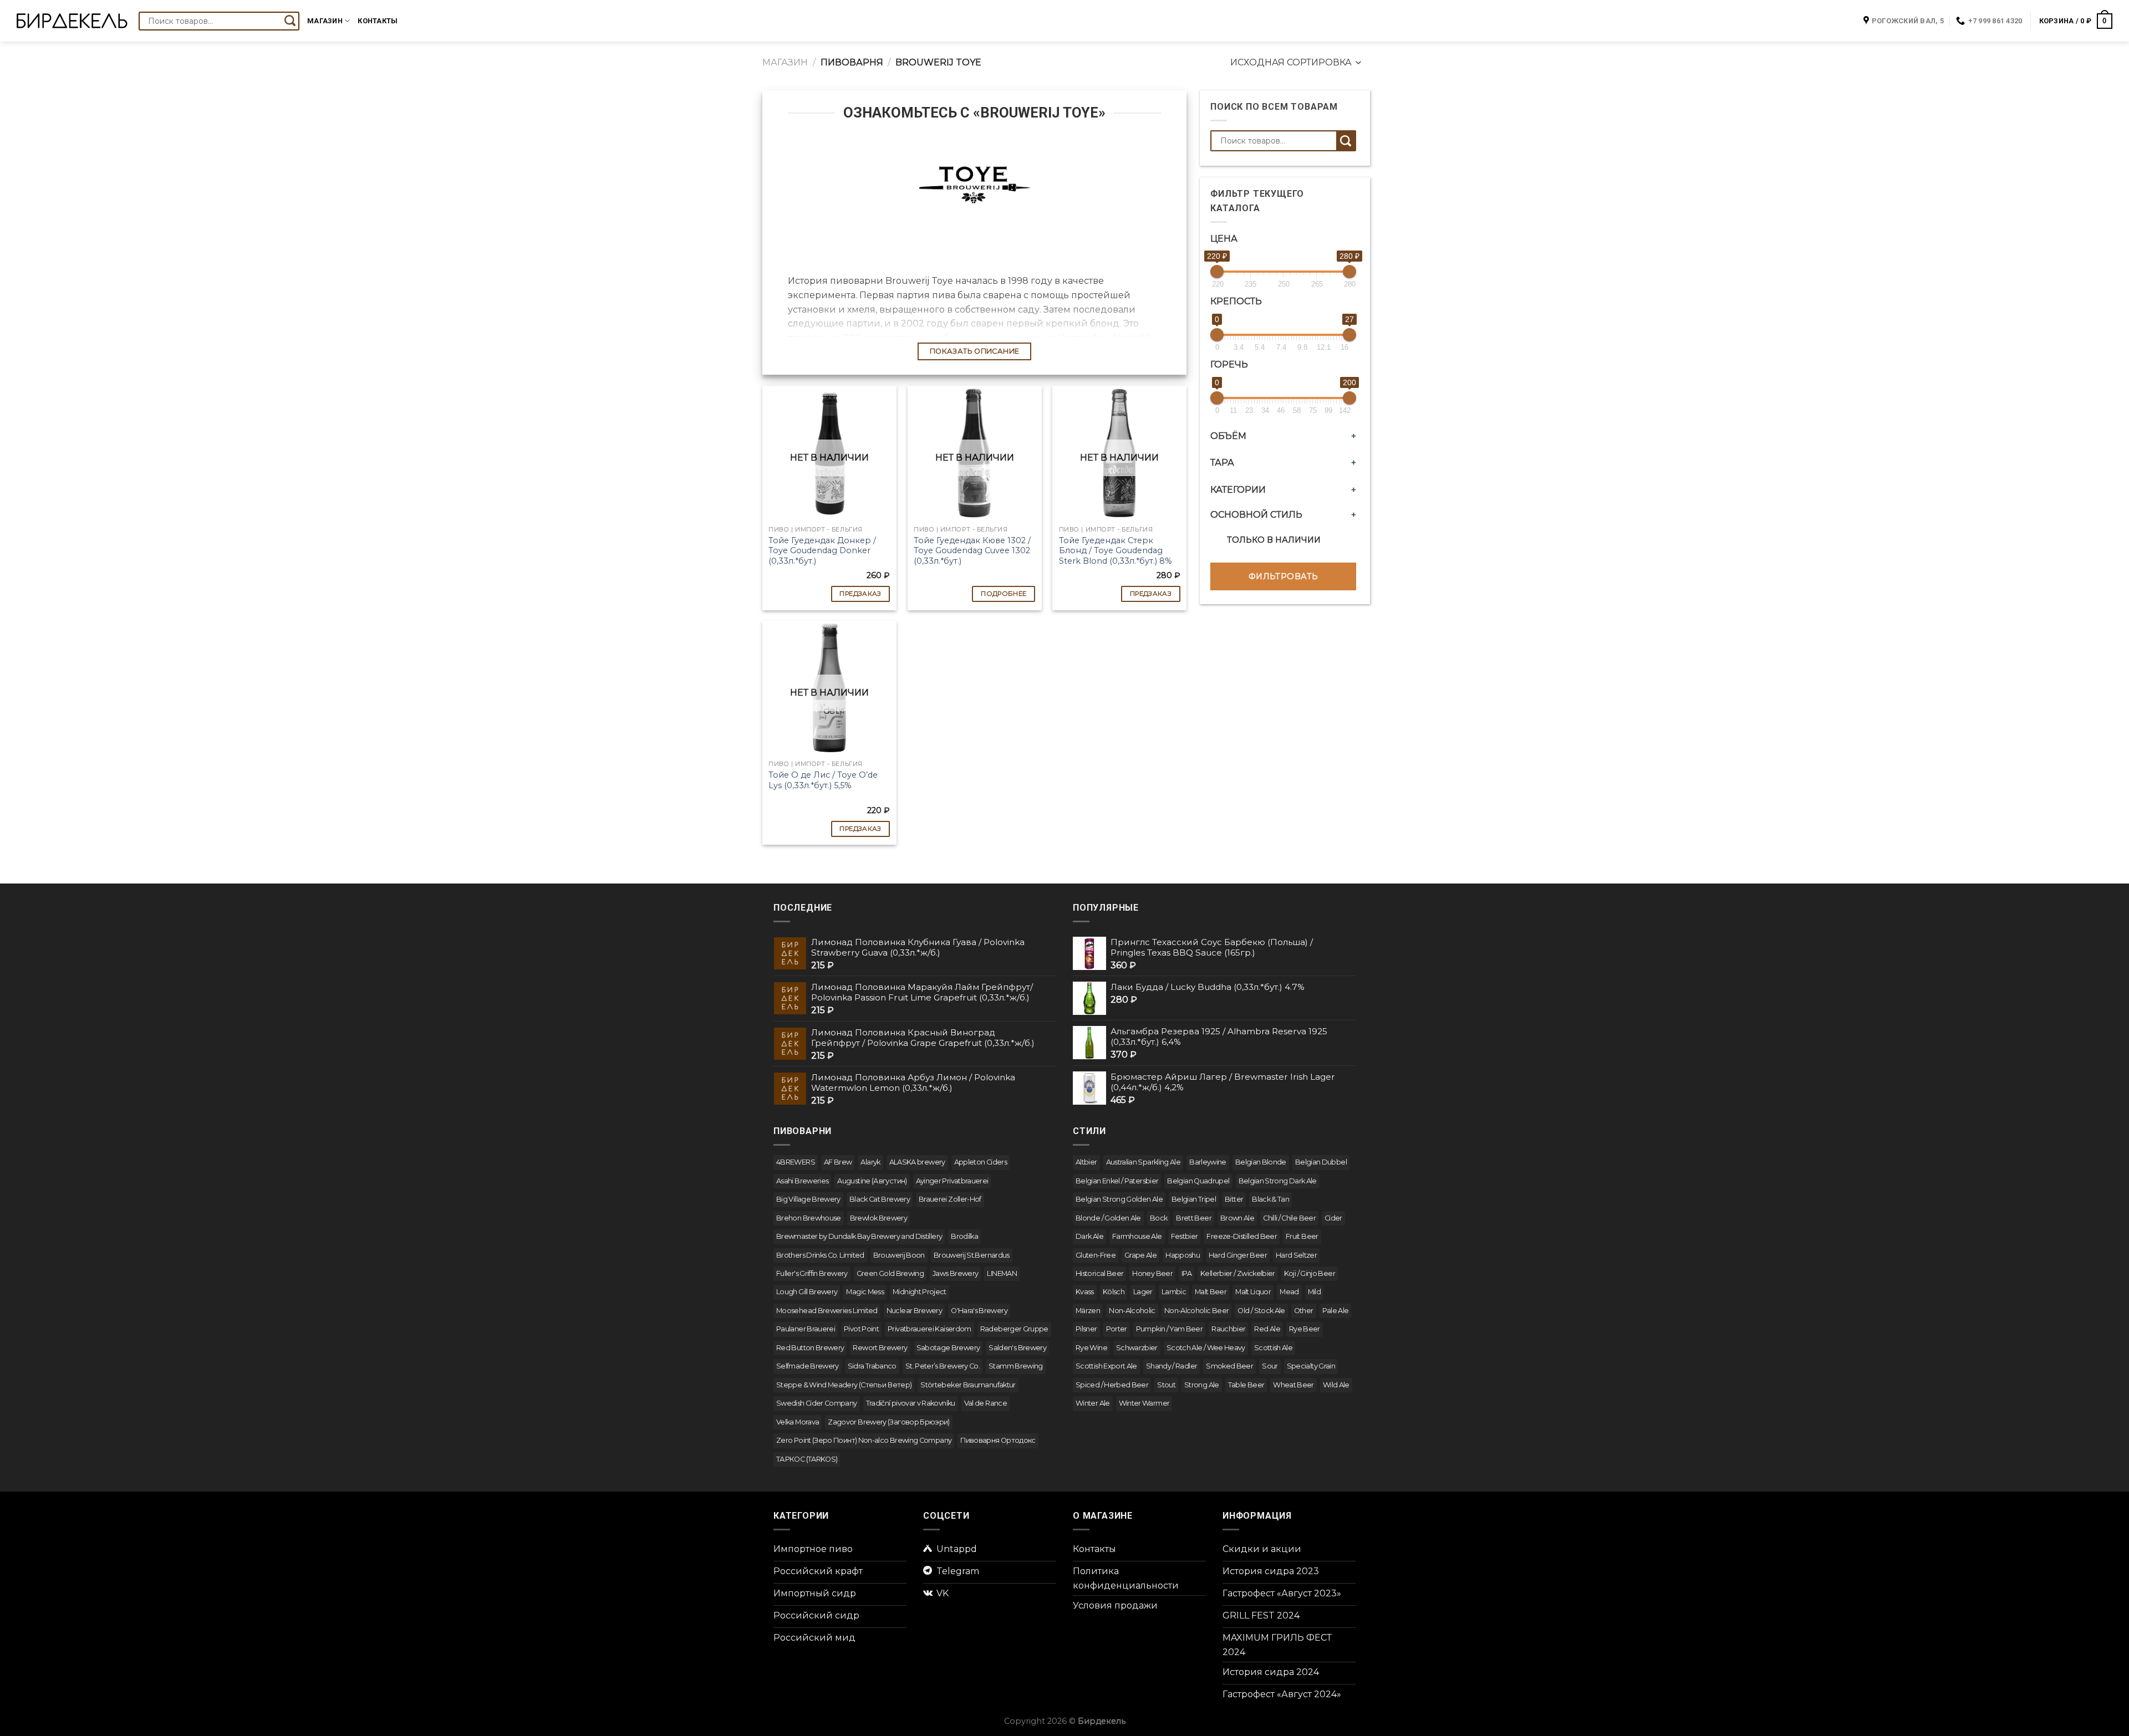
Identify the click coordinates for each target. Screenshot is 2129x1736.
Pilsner (1086, 1329)
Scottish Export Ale (1106, 1366)
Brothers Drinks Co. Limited (820, 1255)
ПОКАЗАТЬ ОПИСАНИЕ (975, 351)
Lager (1143, 1292)
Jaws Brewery (955, 1273)
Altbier (1086, 1162)
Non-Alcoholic (1132, 1311)
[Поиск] (290, 21)
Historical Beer (1099, 1273)
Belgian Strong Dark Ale (1278, 1181)
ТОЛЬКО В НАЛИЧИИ (1274, 540)
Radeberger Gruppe (1014, 1329)
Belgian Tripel (1194, 1199)
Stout (1166, 1385)
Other (1304, 1311)
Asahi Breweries (802, 1181)
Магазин (325, 21)
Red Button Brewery (810, 1348)
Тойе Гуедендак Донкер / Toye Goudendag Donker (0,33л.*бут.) (822, 551)
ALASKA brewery (917, 1162)
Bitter (1234, 1199)
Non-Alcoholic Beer (1196, 1311)
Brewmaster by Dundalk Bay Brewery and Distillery (859, 1236)
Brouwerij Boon (899, 1255)
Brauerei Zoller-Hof (950, 1199)
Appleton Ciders (981, 1162)
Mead (1289, 1292)
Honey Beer (1152, 1273)
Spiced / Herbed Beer (1112, 1385)
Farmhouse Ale (1137, 1236)
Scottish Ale (1273, 1348)
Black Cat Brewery (880, 1199)
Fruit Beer (1302, 1236)
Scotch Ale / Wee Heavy (1206, 1348)
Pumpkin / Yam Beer (1169, 1329)
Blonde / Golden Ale (1108, 1218)
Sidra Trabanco (872, 1366)
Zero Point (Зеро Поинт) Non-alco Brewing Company (864, 1440)
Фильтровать (1283, 576)
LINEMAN (1002, 1273)
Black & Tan (1270, 1199)
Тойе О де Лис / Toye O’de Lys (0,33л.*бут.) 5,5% (823, 780)
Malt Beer (1211, 1292)
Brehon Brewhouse (809, 1218)
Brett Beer (1194, 1218)
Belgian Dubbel (1321, 1162)
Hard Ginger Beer (1238, 1255)
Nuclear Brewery (914, 1311)
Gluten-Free (1096, 1255)
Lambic (1174, 1292)
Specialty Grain (1311, 1366)
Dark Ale (1089, 1236)
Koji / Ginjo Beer (1310, 1273)
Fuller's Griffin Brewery (812, 1273)
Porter (1117, 1329)
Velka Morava (798, 1422)
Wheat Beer (1293, 1385)
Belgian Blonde (1261, 1162)
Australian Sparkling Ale (1144, 1162)
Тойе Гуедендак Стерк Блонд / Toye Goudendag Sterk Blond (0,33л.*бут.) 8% (1116, 551)
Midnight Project (920, 1292)
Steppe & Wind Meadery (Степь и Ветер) (844, 1385)
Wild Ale (1336, 1385)
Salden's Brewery (1017, 1348)
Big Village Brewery (808, 1199)
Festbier (1185, 1236)
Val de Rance (985, 1403)
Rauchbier (1228, 1329)
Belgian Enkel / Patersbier (1117, 1181)
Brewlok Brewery (878, 1218)
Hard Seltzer (1296, 1255)
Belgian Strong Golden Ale (1119, 1199)
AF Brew (838, 1162)
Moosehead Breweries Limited (827, 1311)
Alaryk (870, 1162)
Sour (1270, 1366)
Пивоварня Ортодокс (998, 1440)
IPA (1186, 1273)
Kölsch (1114, 1292)
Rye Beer (1305, 1329)
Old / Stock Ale (1261, 1311)
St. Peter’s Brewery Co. (943, 1366)
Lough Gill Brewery (807, 1292)
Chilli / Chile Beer (1289, 1218)
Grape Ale (1140, 1255)
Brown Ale (1237, 1218)
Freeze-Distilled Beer (1242, 1236)
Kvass (1085, 1292)
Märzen (1088, 1311)
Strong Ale (1202, 1385)
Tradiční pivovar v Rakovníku (911, 1403)
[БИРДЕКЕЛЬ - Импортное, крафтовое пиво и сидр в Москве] (72, 21)
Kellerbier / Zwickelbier (1238, 1273)
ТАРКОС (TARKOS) (807, 1459)
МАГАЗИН (785, 62)
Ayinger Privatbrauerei (952, 1181)
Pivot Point (861, 1329)
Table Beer (1246, 1385)
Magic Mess (865, 1292)
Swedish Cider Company (817, 1403)
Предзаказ (860, 594)
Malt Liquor (1253, 1292)
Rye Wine (1091, 1348)
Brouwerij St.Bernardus (972, 1255)
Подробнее (1004, 594)
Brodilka (964, 1236)
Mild (1314, 1292)
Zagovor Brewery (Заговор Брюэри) (889, 1422)
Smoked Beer (1229, 1366)
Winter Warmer (1144, 1403)
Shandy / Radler (1172, 1366)
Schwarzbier (1137, 1348)
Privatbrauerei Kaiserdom (929, 1329)
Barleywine (1208, 1162)
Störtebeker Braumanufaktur (968, 1385)
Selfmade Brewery (808, 1366)
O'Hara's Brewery (979, 1311)
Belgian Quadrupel (1198, 1181)
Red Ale (1267, 1329)
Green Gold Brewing (890, 1273)
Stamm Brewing (1016, 1366)
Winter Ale (1093, 1403)
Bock (1158, 1218)
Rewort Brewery (880, 1348)
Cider (1333, 1218)
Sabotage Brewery (948, 1348)
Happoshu (1183, 1255)
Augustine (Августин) (872, 1181)
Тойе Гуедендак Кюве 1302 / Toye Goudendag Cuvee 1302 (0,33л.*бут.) (972, 551)
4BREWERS (796, 1162)
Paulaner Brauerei (806, 1329)
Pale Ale (1336, 1311)
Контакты (378, 21)
